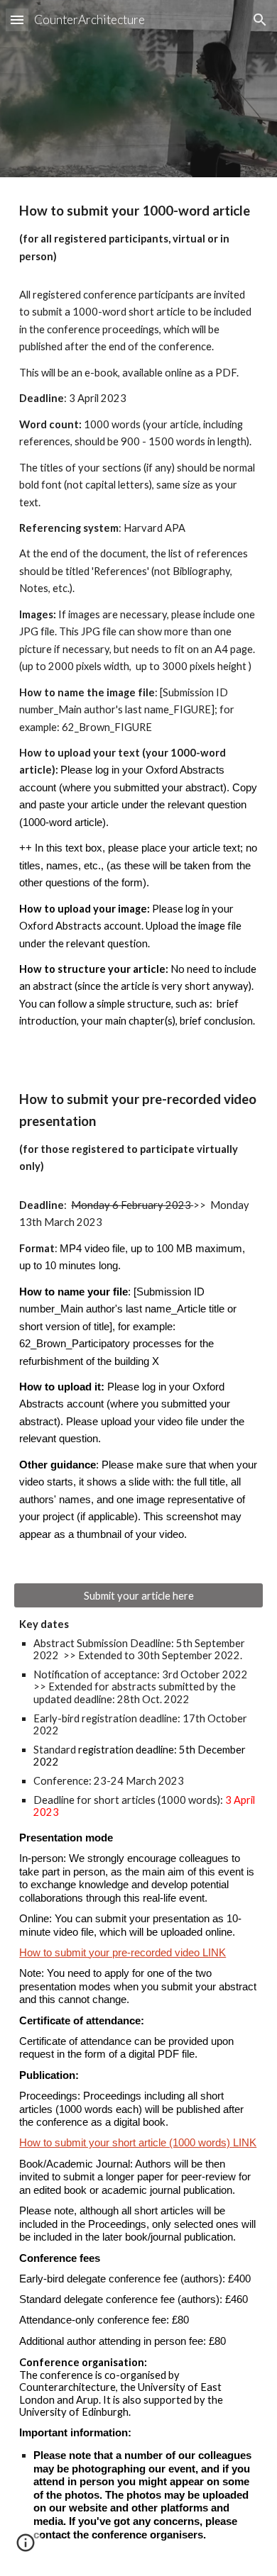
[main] (138, 621)
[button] (17, 19)
